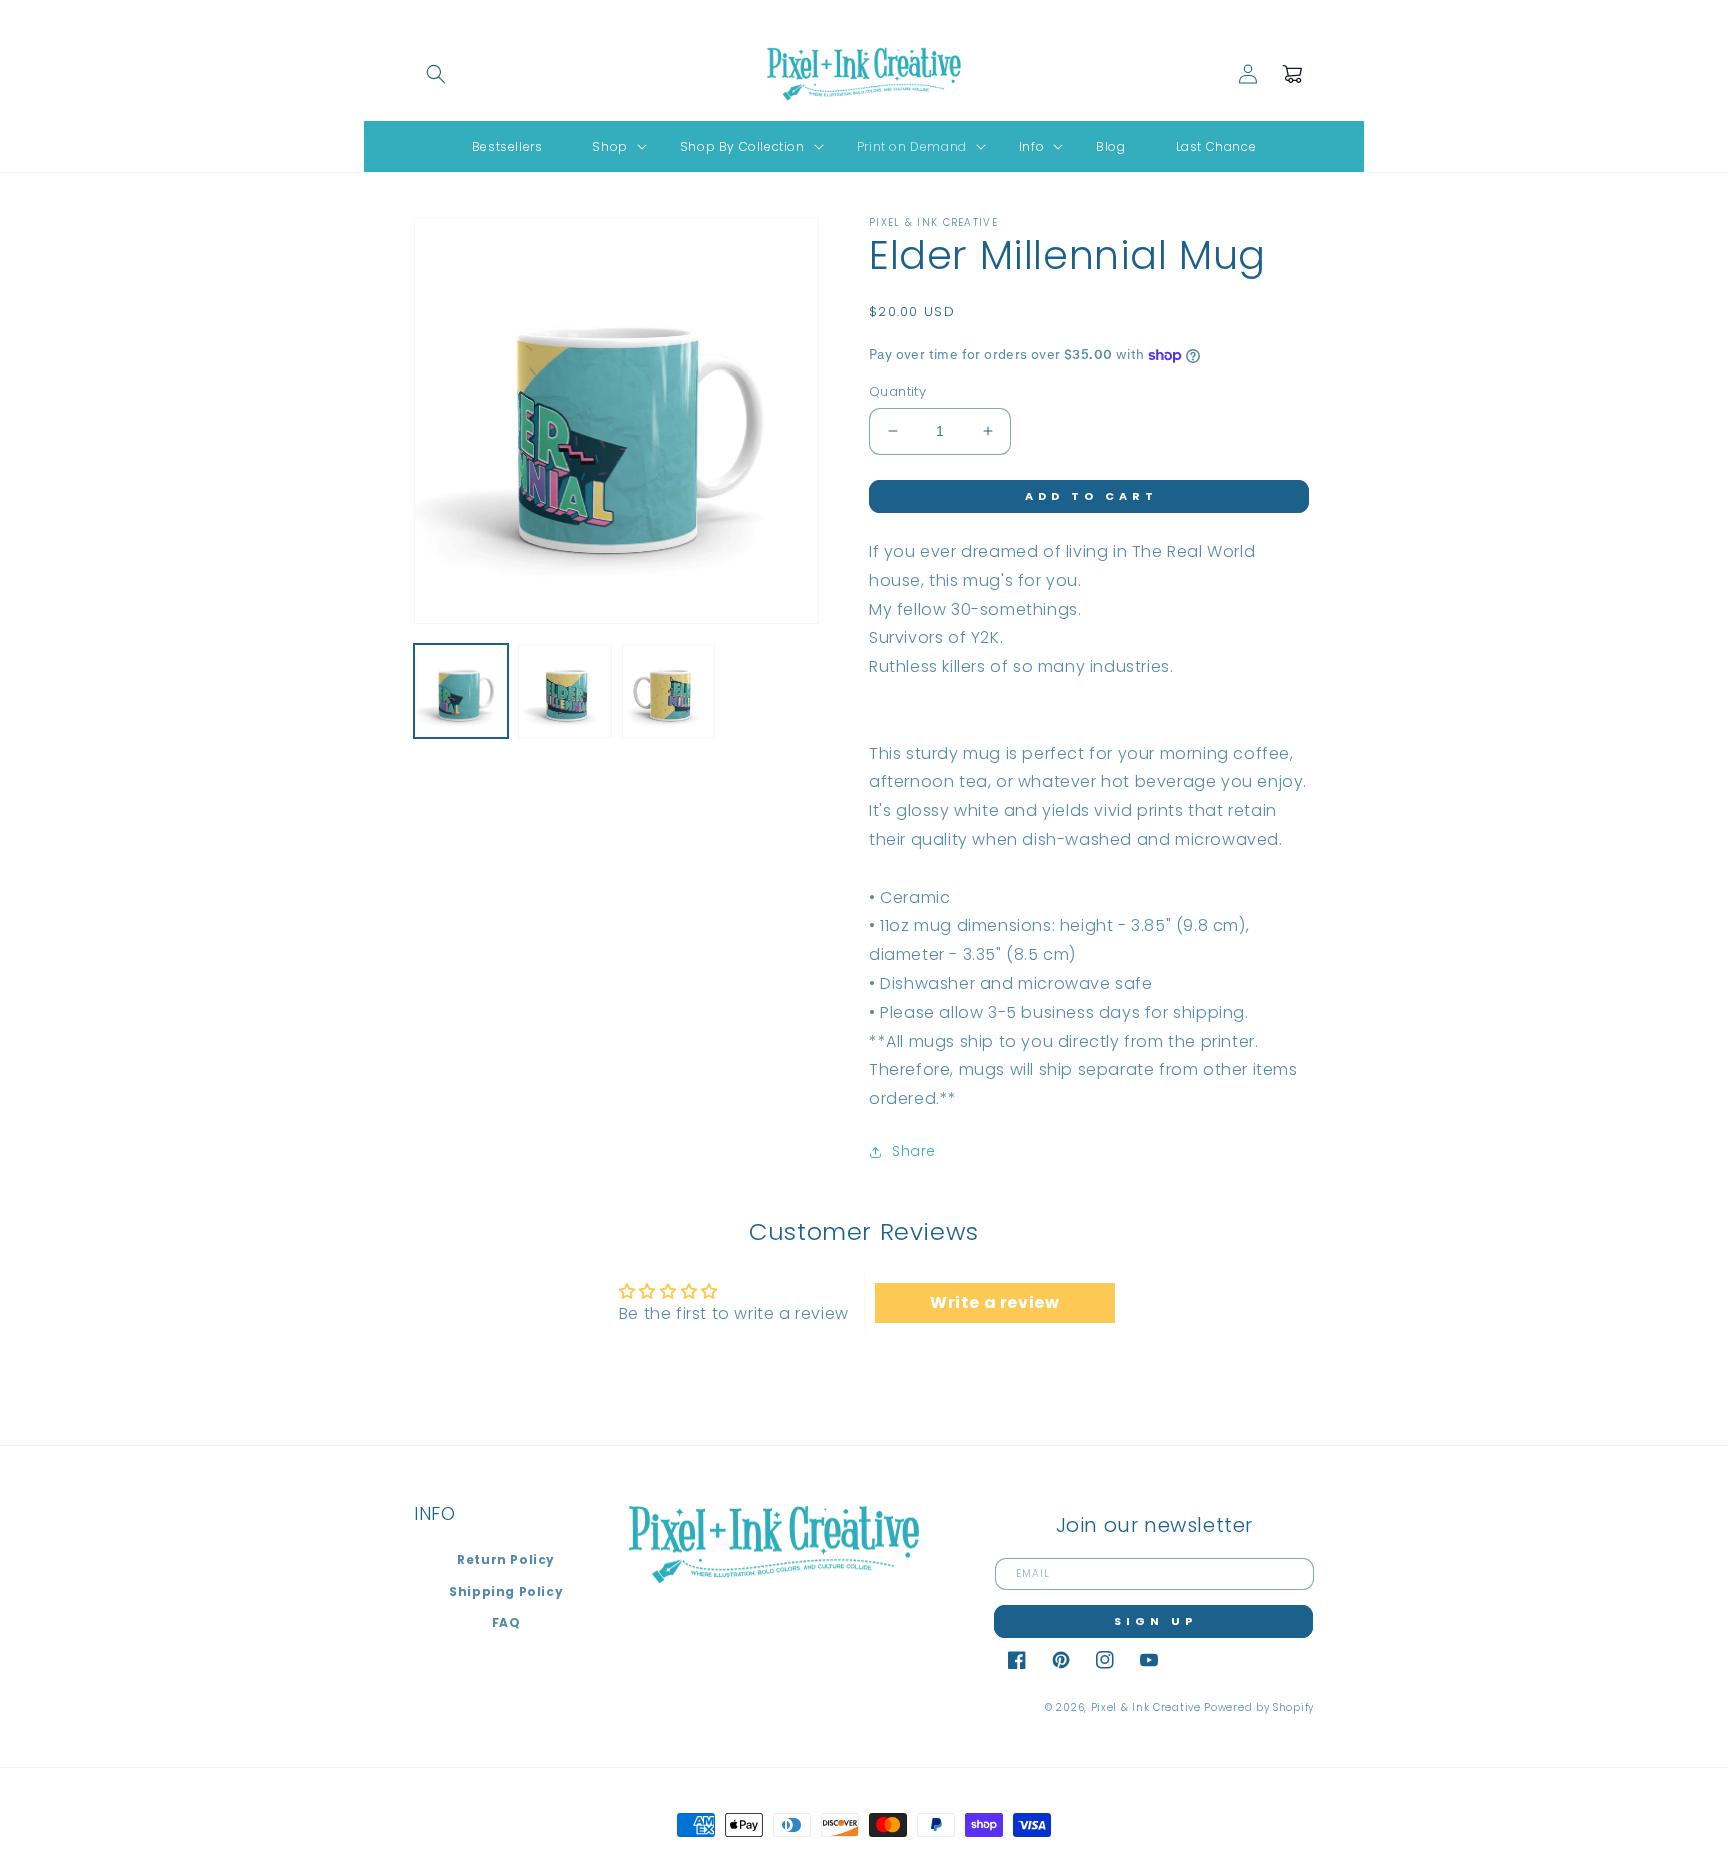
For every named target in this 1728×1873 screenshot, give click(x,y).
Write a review (994, 1302)
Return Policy (506, 1559)
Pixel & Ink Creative (1146, 1707)
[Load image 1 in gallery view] (461, 691)
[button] (436, 74)
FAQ (506, 1622)
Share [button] (914, 1151)
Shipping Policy (506, 1591)
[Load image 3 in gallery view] (669, 691)
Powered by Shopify (1259, 1707)
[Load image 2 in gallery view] (565, 691)
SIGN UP (1155, 1621)
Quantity (897, 391)
